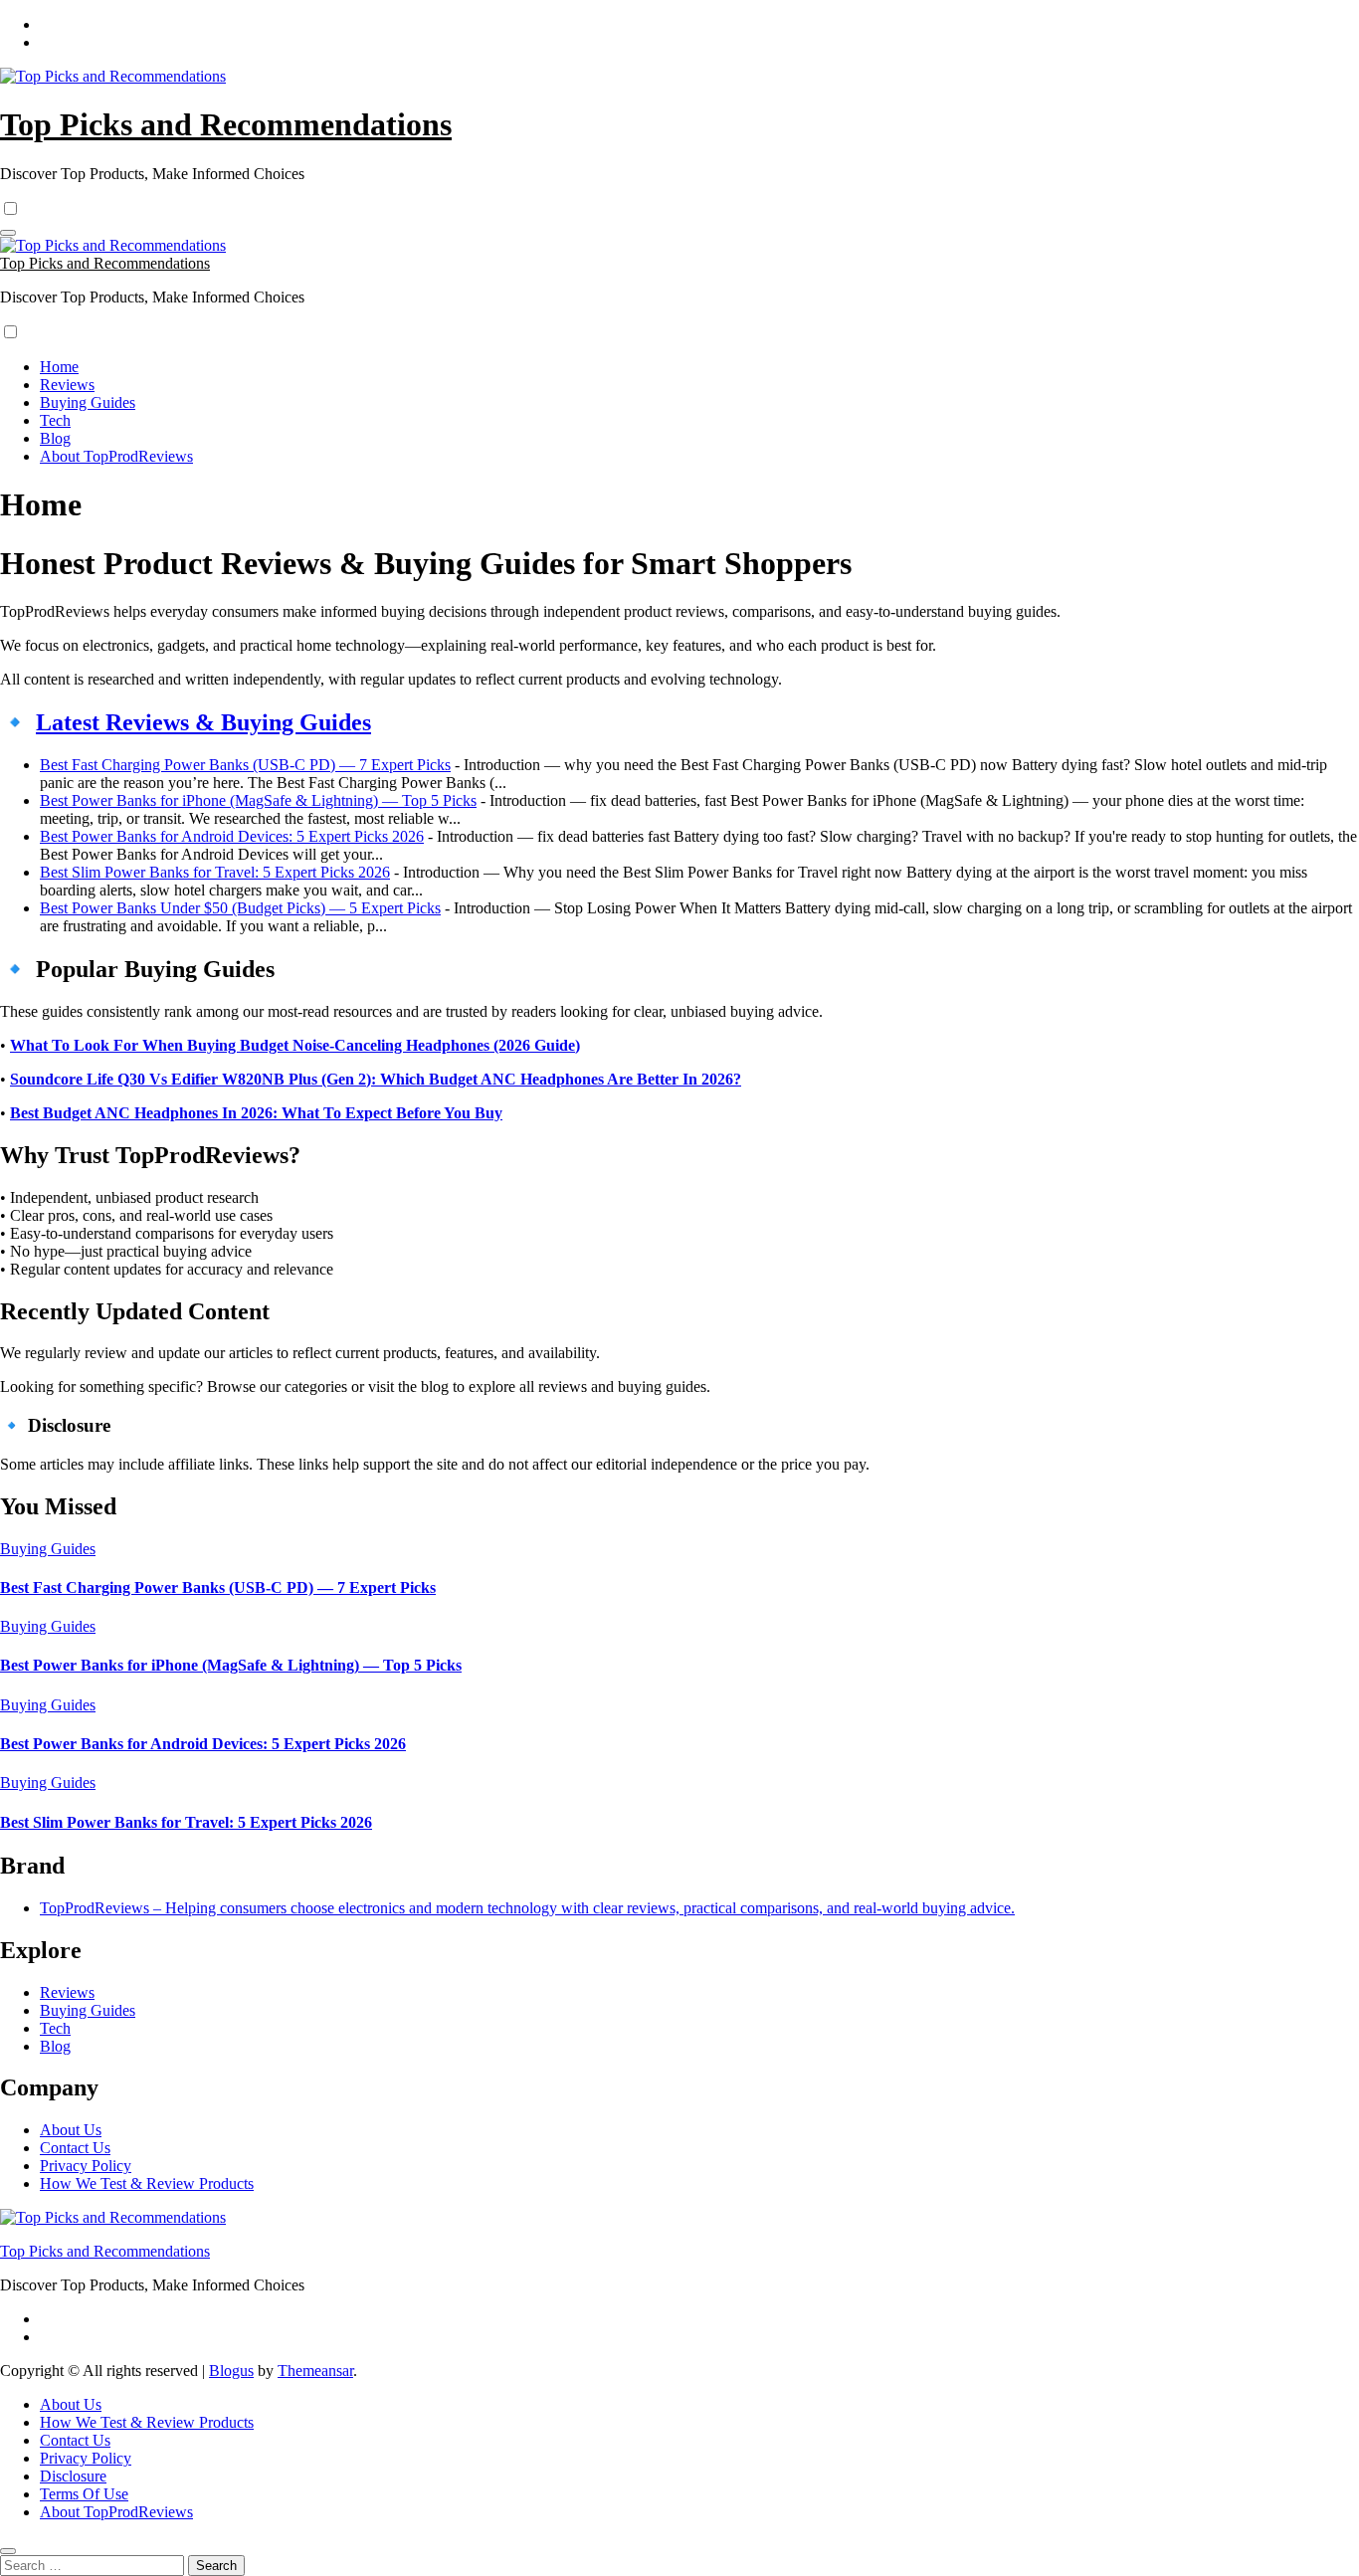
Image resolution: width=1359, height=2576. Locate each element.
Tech (55, 420)
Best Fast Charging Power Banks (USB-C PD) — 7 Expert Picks (245, 765)
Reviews (67, 385)
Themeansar (315, 2371)
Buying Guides (88, 402)
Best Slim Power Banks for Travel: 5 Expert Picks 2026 (215, 872)
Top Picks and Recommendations (226, 124)
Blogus (231, 2371)
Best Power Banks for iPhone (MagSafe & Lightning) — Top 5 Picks (258, 800)
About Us (71, 2130)
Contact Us (75, 2148)
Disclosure (73, 2476)
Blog (55, 438)
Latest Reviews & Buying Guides (203, 722)
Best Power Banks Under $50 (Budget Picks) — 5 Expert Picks (240, 908)
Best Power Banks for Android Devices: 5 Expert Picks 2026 (232, 836)
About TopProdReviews (116, 456)
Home (59, 367)
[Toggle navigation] (8, 233)
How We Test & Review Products (147, 2183)
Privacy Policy (86, 2166)
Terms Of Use (84, 2494)
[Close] (8, 2551)
